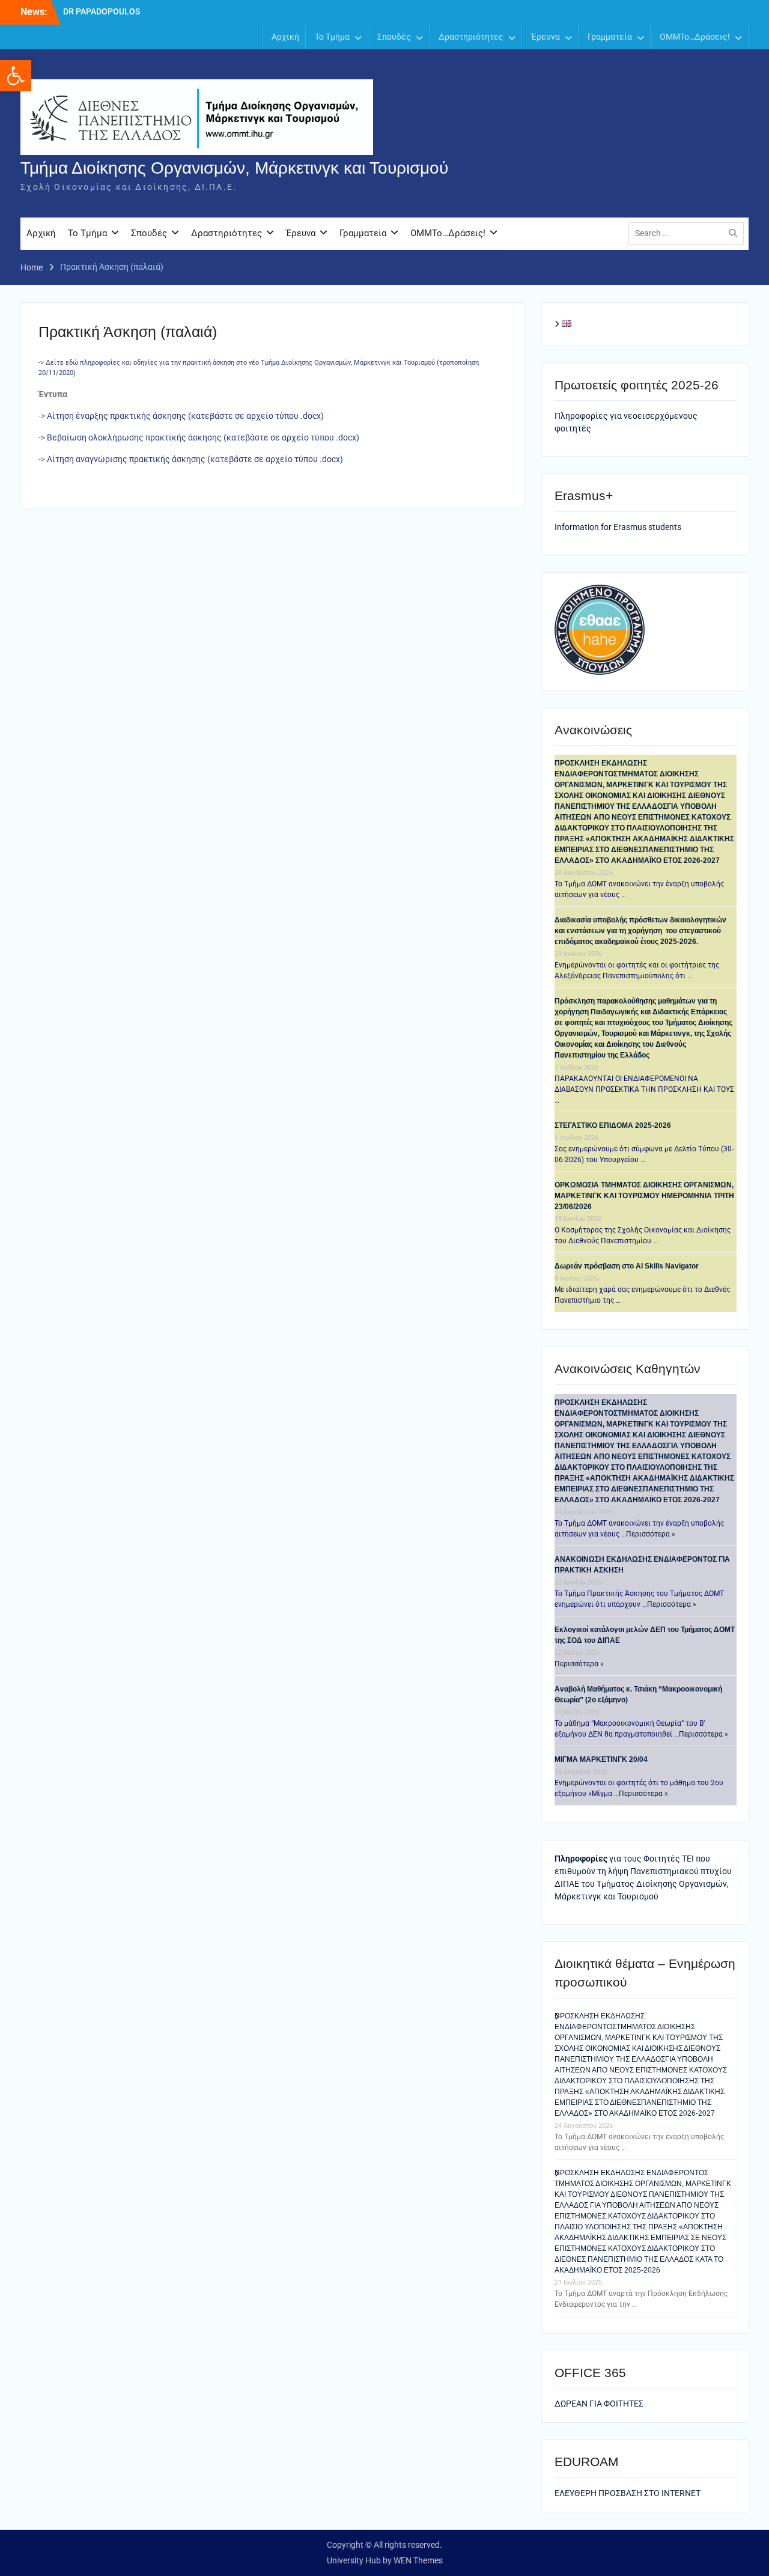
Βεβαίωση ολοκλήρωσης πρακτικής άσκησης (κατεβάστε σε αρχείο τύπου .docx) (203, 437)
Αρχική (285, 37)
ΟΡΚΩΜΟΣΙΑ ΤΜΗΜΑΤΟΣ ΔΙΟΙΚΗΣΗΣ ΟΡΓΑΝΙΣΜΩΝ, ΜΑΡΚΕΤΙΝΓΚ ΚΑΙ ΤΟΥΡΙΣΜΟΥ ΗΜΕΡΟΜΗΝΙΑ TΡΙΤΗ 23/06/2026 (644, 1196)
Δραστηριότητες (471, 37)
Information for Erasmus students (618, 527)
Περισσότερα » (651, 1534)
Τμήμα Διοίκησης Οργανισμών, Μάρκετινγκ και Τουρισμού (234, 168)
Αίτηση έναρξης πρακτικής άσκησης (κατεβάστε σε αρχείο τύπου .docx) (185, 416)
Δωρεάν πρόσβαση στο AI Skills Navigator (627, 1266)
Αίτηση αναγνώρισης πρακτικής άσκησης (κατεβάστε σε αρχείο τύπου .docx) (195, 459)
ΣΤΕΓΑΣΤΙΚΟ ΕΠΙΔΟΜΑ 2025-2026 (613, 1125)
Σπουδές (394, 37)
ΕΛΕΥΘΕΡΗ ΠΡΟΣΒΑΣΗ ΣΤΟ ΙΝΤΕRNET (628, 2493)
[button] (16, 76)
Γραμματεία (610, 37)
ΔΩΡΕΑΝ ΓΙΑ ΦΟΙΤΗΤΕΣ (599, 2404)
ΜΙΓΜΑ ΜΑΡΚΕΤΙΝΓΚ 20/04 (601, 1759)
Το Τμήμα (332, 37)
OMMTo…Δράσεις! (695, 37)
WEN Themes (418, 2560)
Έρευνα (546, 37)
